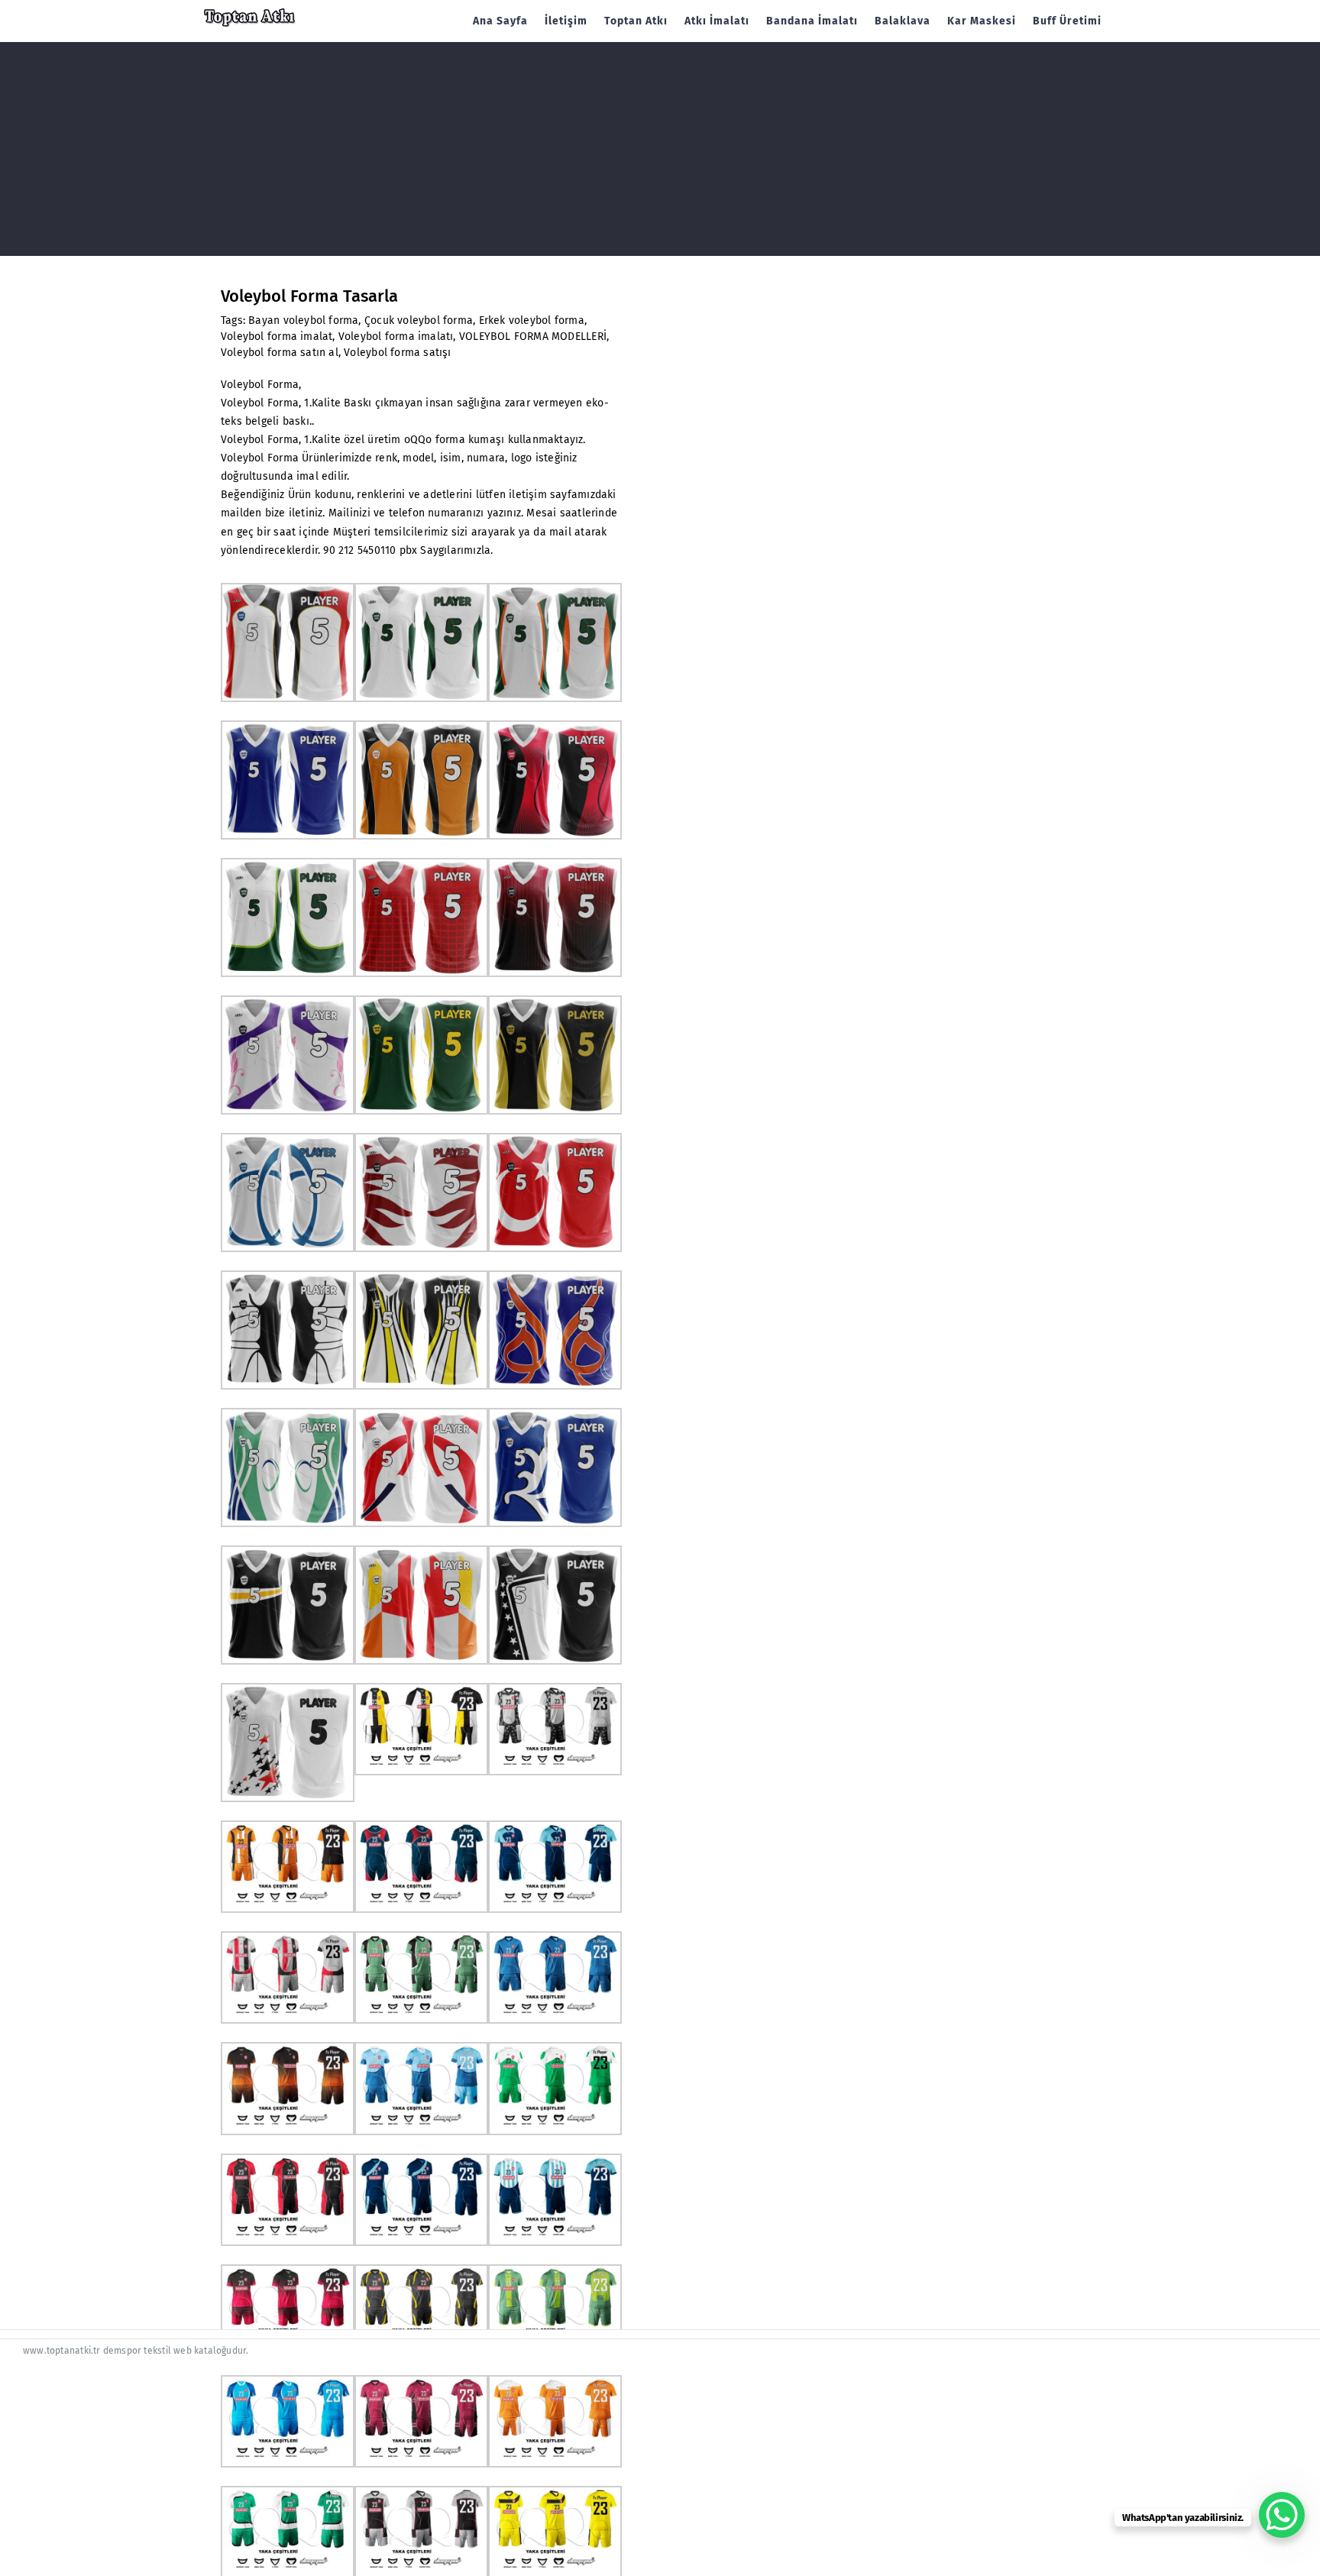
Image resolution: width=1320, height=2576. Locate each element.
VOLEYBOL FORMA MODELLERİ (533, 337)
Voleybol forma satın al (280, 353)
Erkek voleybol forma (532, 320)
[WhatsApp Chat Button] (1282, 2515)
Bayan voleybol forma (303, 320)
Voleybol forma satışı (397, 353)
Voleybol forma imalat (277, 337)
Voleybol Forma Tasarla (309, 296)
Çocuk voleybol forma (419, 320)
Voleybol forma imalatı (396, 337)
